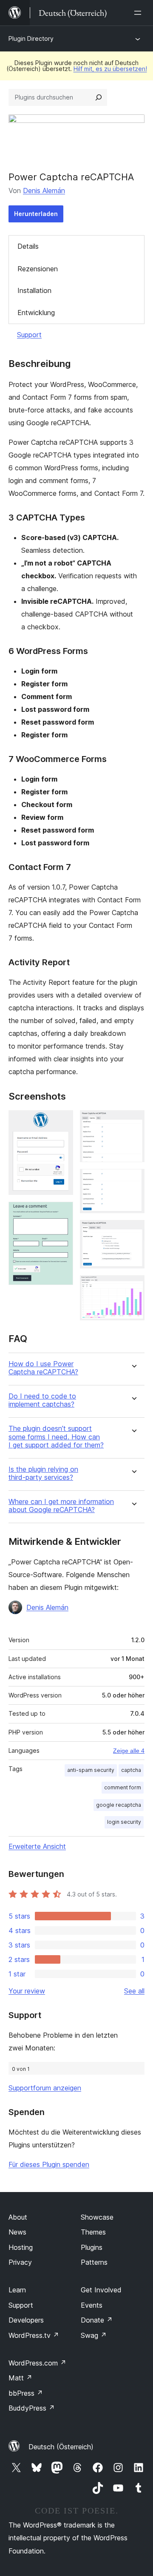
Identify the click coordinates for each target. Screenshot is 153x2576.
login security (124, 1822)
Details (28, 246)
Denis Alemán (44, 190)
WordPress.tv (34, 2335)
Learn (17, 2290)
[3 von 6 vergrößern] (133, 1122)
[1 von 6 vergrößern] (62, 1122)
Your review (27, 1991)
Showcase (97, 2217)
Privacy (20, 2262)
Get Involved (101, 2290)
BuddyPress (32, 2408)
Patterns (94, 2262)
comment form (123, 1787)
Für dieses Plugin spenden (49, 2164)
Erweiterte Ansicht (37, 1846)
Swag (94, 2335)
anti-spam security (91, 1770)
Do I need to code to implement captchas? (42, 1400)
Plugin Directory (31, 38)
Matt (20, 2378)
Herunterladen (36, 214)
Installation (34, 290)
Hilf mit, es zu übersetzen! (110, 69)
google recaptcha (119, 1805)
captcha (131, 1770)
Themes (93, 2232)
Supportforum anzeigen (45, 2088)
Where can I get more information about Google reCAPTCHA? (61, 1506)
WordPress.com (37, 2363)
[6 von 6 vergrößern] (133, 1287)
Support (29, 335)
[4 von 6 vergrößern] (133, 1180)
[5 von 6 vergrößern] (133, 1231)
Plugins (92, 2247)
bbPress (26, 2393)
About (18, 2217)
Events (92, 2305)
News (17, 2232)
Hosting (21, 2247)
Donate (97, 2320)
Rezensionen (38, 269)
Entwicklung (36, 313)
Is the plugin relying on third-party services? (43, 1473)
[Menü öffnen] (139, 13)
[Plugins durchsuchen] (99, 97)
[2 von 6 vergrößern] (62, 1213)
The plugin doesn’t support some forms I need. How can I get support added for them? (56, 1437)
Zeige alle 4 (129, 1751)
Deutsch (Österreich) (61, 2447)
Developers (26, 2320)
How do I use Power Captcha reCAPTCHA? (43, 1368)
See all (134, 1991)
